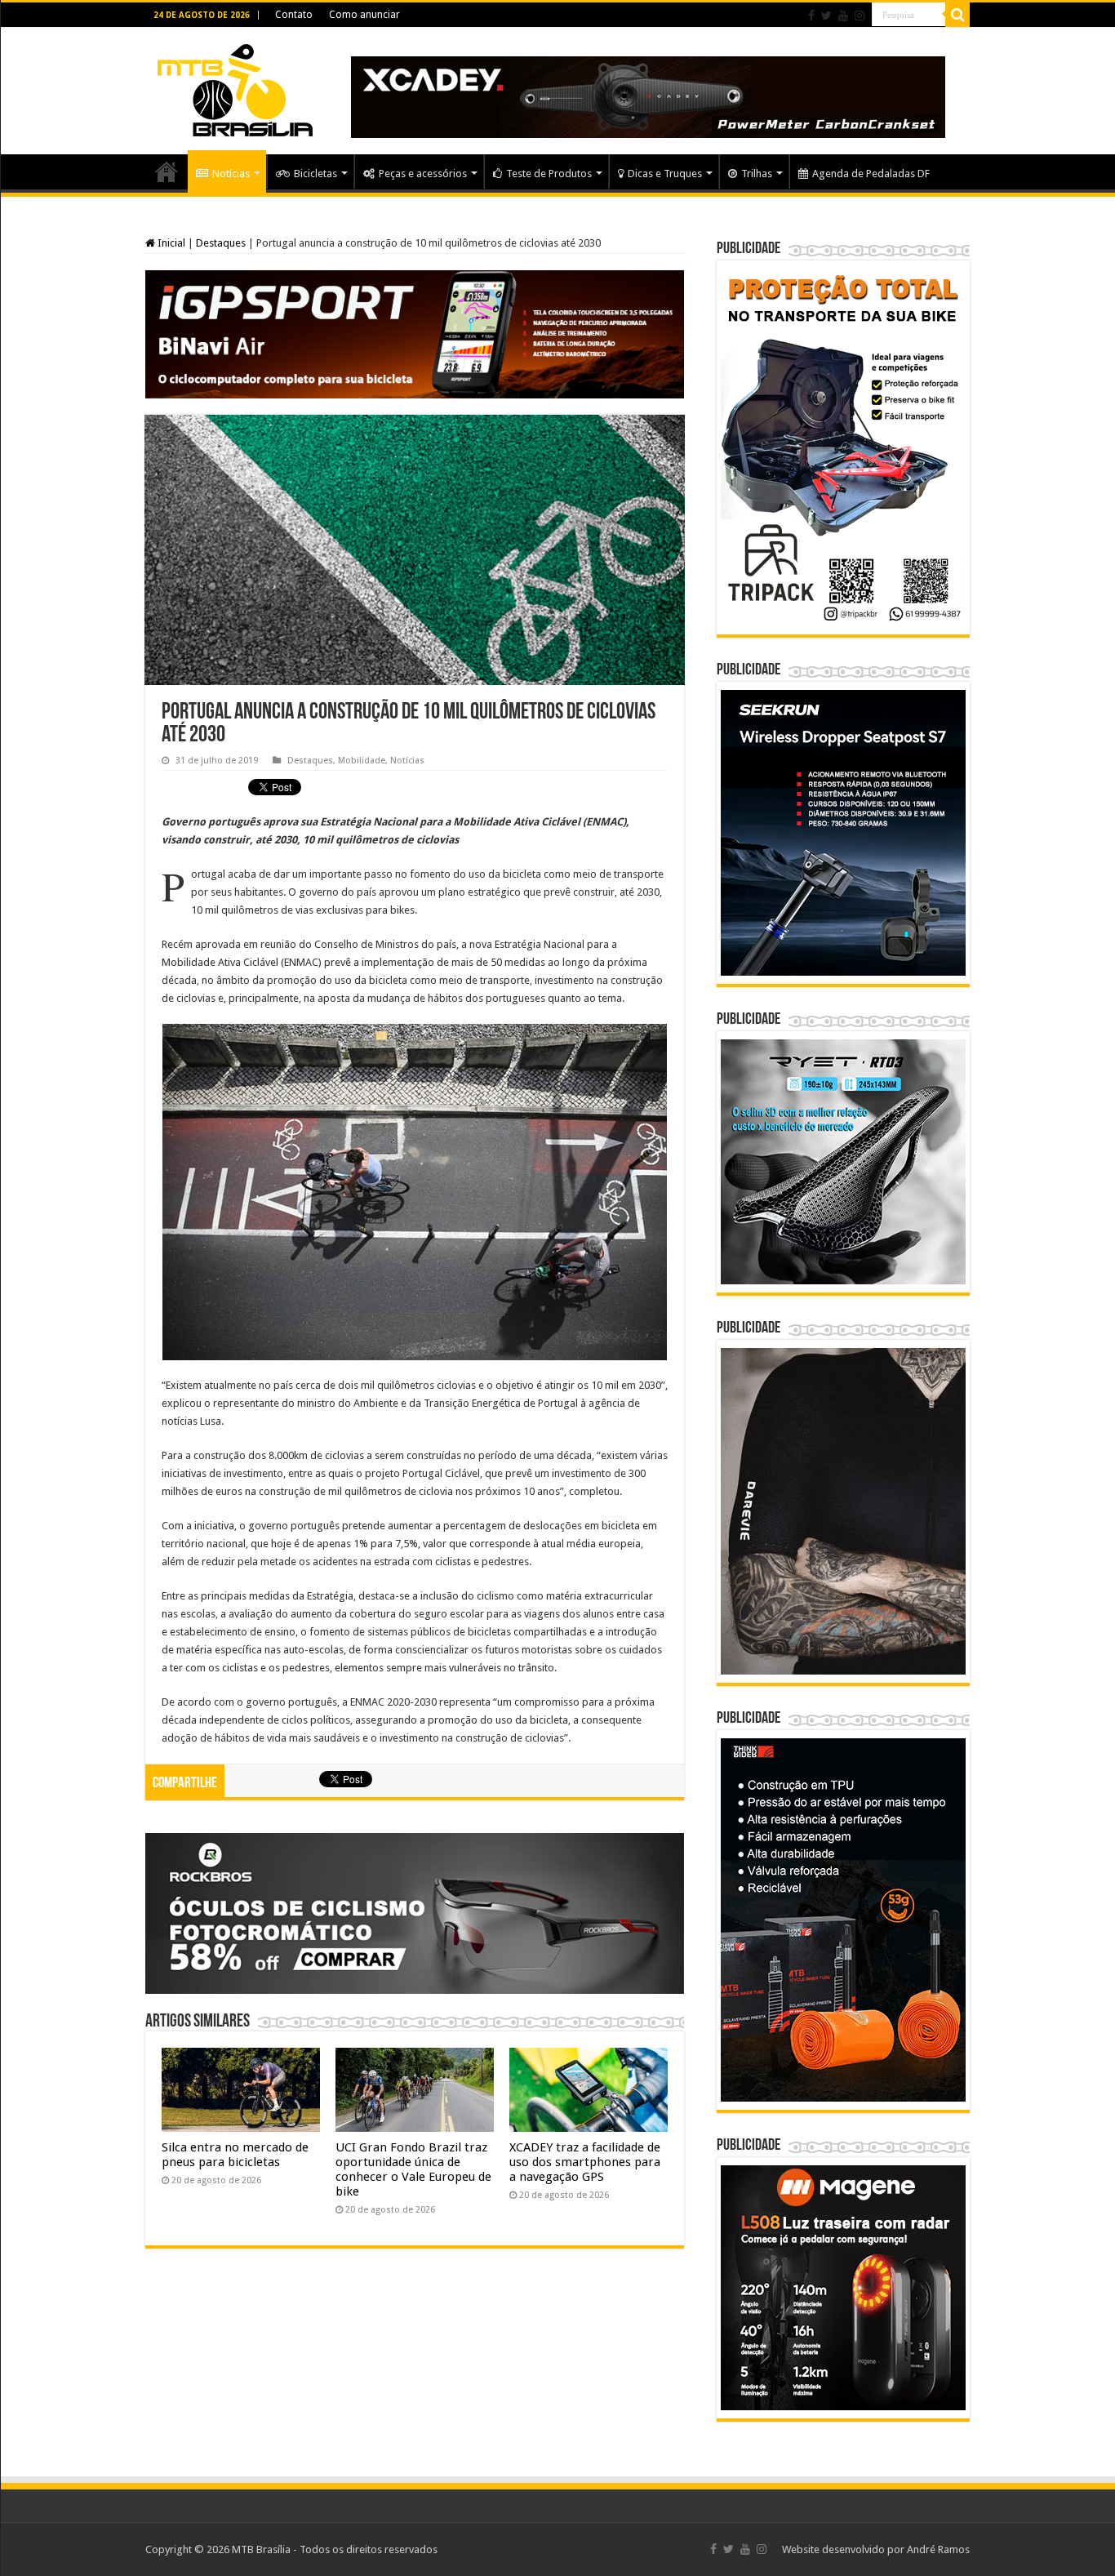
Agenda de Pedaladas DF (871, 174)
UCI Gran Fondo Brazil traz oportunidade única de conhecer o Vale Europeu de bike (413, 2169)
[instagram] (860, 16)
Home (167, 171)
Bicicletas (315, 174)
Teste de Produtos (549, 174)
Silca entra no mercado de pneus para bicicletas (235, 2155)
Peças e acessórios (423, 174)
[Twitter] (826, 16)
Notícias (231, 174)
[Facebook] (811, 16)
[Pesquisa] (957, 15)
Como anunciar (364, 15)
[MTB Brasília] (235, 87)
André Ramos (938, 2549)
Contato (294, 15)
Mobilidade (362, 761)
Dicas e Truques (665, 174)
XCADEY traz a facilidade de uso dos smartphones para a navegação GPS (585, 2162)
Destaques (221, 243)
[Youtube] (843, 16)
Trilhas (757, 174)
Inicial (170, 243)
